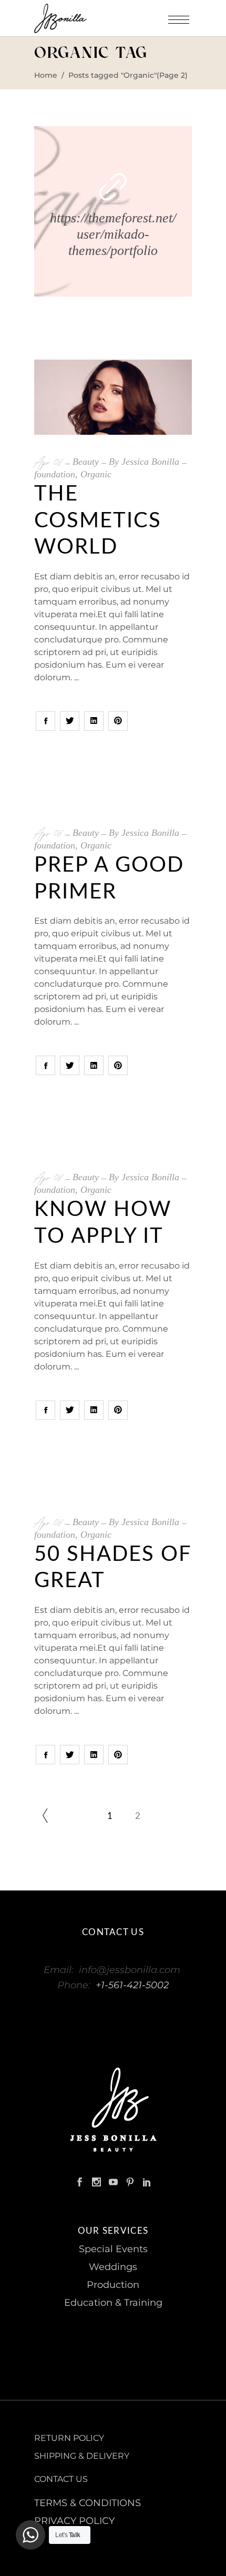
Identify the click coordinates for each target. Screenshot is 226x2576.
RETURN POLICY (69, 2438)
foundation (55, 474)
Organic (96, 474)
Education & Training (113, 2303)
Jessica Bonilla (150, 462)
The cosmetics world (98, 521)
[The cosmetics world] (113, 397)
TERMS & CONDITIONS (88, 2503)
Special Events (113, 2249)
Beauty (86, 462)
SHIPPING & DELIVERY (82, 2456)
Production (113, 2285)
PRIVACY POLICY (74, 2521)
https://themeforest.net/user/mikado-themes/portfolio (113, 234)
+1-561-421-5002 (132, 1985)
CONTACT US (61, 2479)
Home (46, 75)
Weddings (113, 2267)
